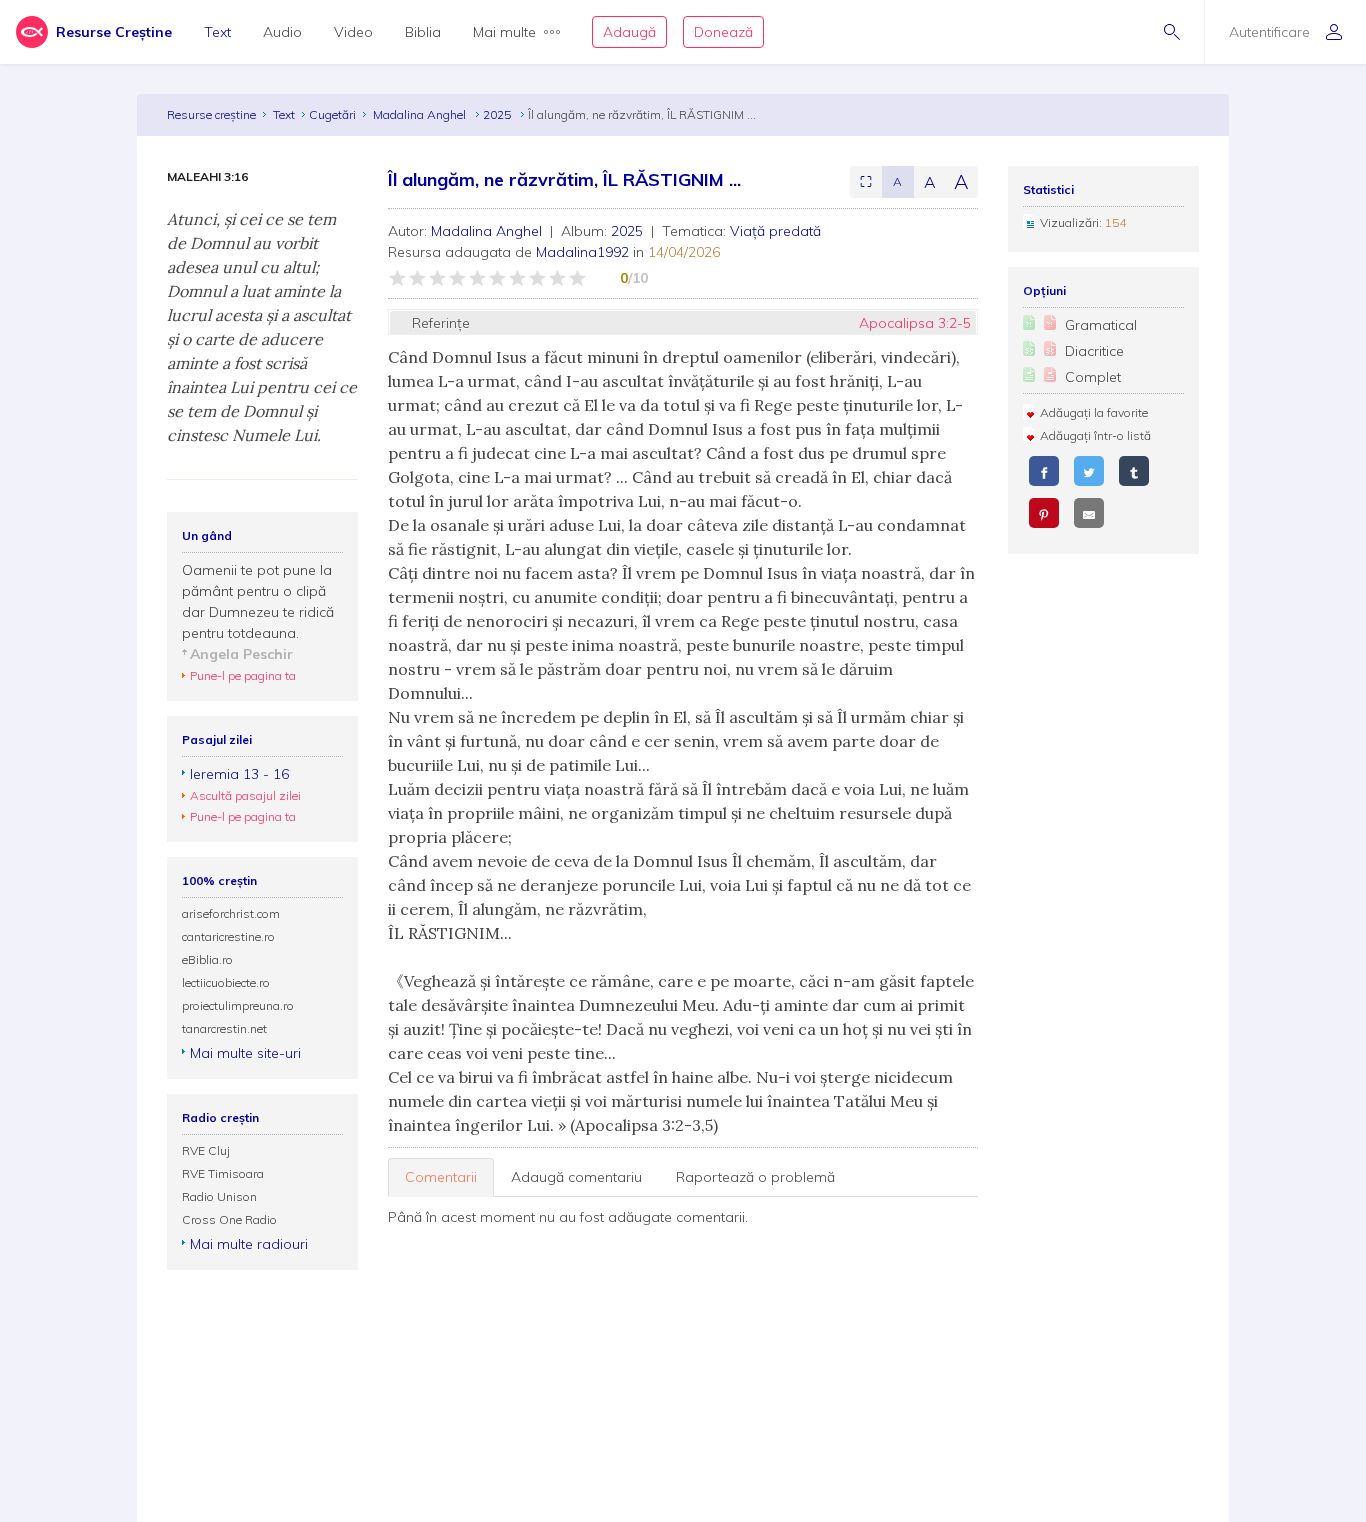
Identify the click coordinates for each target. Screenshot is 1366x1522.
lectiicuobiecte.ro (226, 982)
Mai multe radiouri (249, 1244)
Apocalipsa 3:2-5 (915, 323)
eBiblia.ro (207, 959)
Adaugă (629, 32)
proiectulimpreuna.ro (238, 1005)
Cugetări (332, 114)
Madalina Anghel (421, 114)
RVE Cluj (206, 1150)
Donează (723, 32)
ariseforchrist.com (231, 913)
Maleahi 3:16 (207, 177)
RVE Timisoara (223, 1173)
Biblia (423, 32)
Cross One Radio (229, 1219)
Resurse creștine (211, 114)
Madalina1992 (582, 252)
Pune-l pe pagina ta (243, 675)
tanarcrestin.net (224, 1028)
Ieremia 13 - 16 (239, 774)
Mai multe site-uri (245, 1053)
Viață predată (775, 231)
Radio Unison (219, 1196)
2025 (498, 114)
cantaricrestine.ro (228, 936)
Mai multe (504, 32)
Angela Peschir (241, 654)
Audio (282, 32)
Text (217, 32)
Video (353, 32)
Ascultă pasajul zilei (245, 795)
